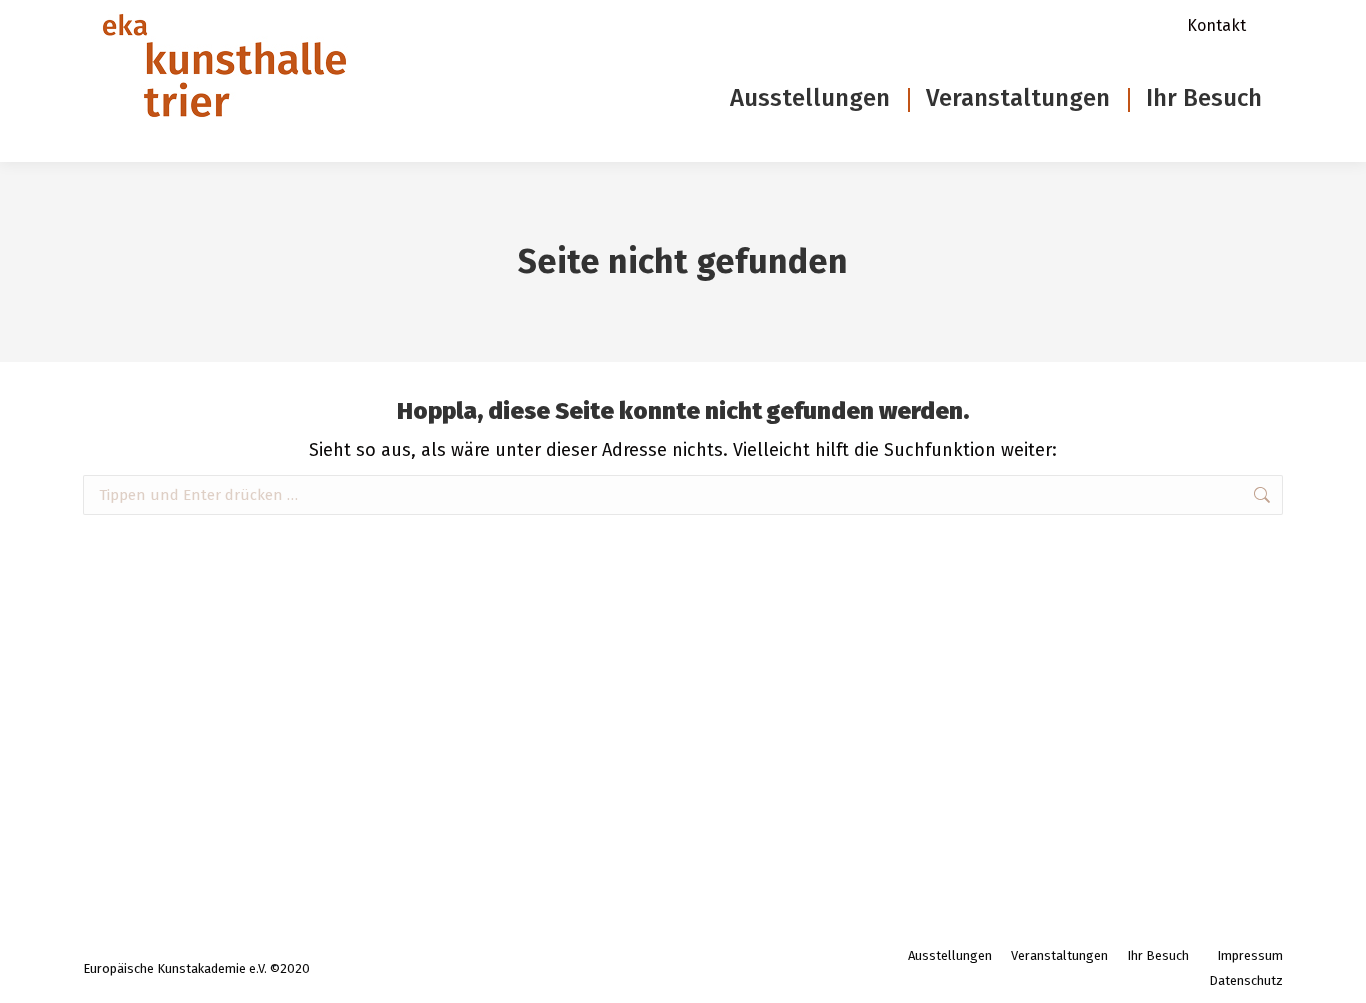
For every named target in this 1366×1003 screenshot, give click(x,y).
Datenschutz (1246, 980)
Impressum (1250, 955)
